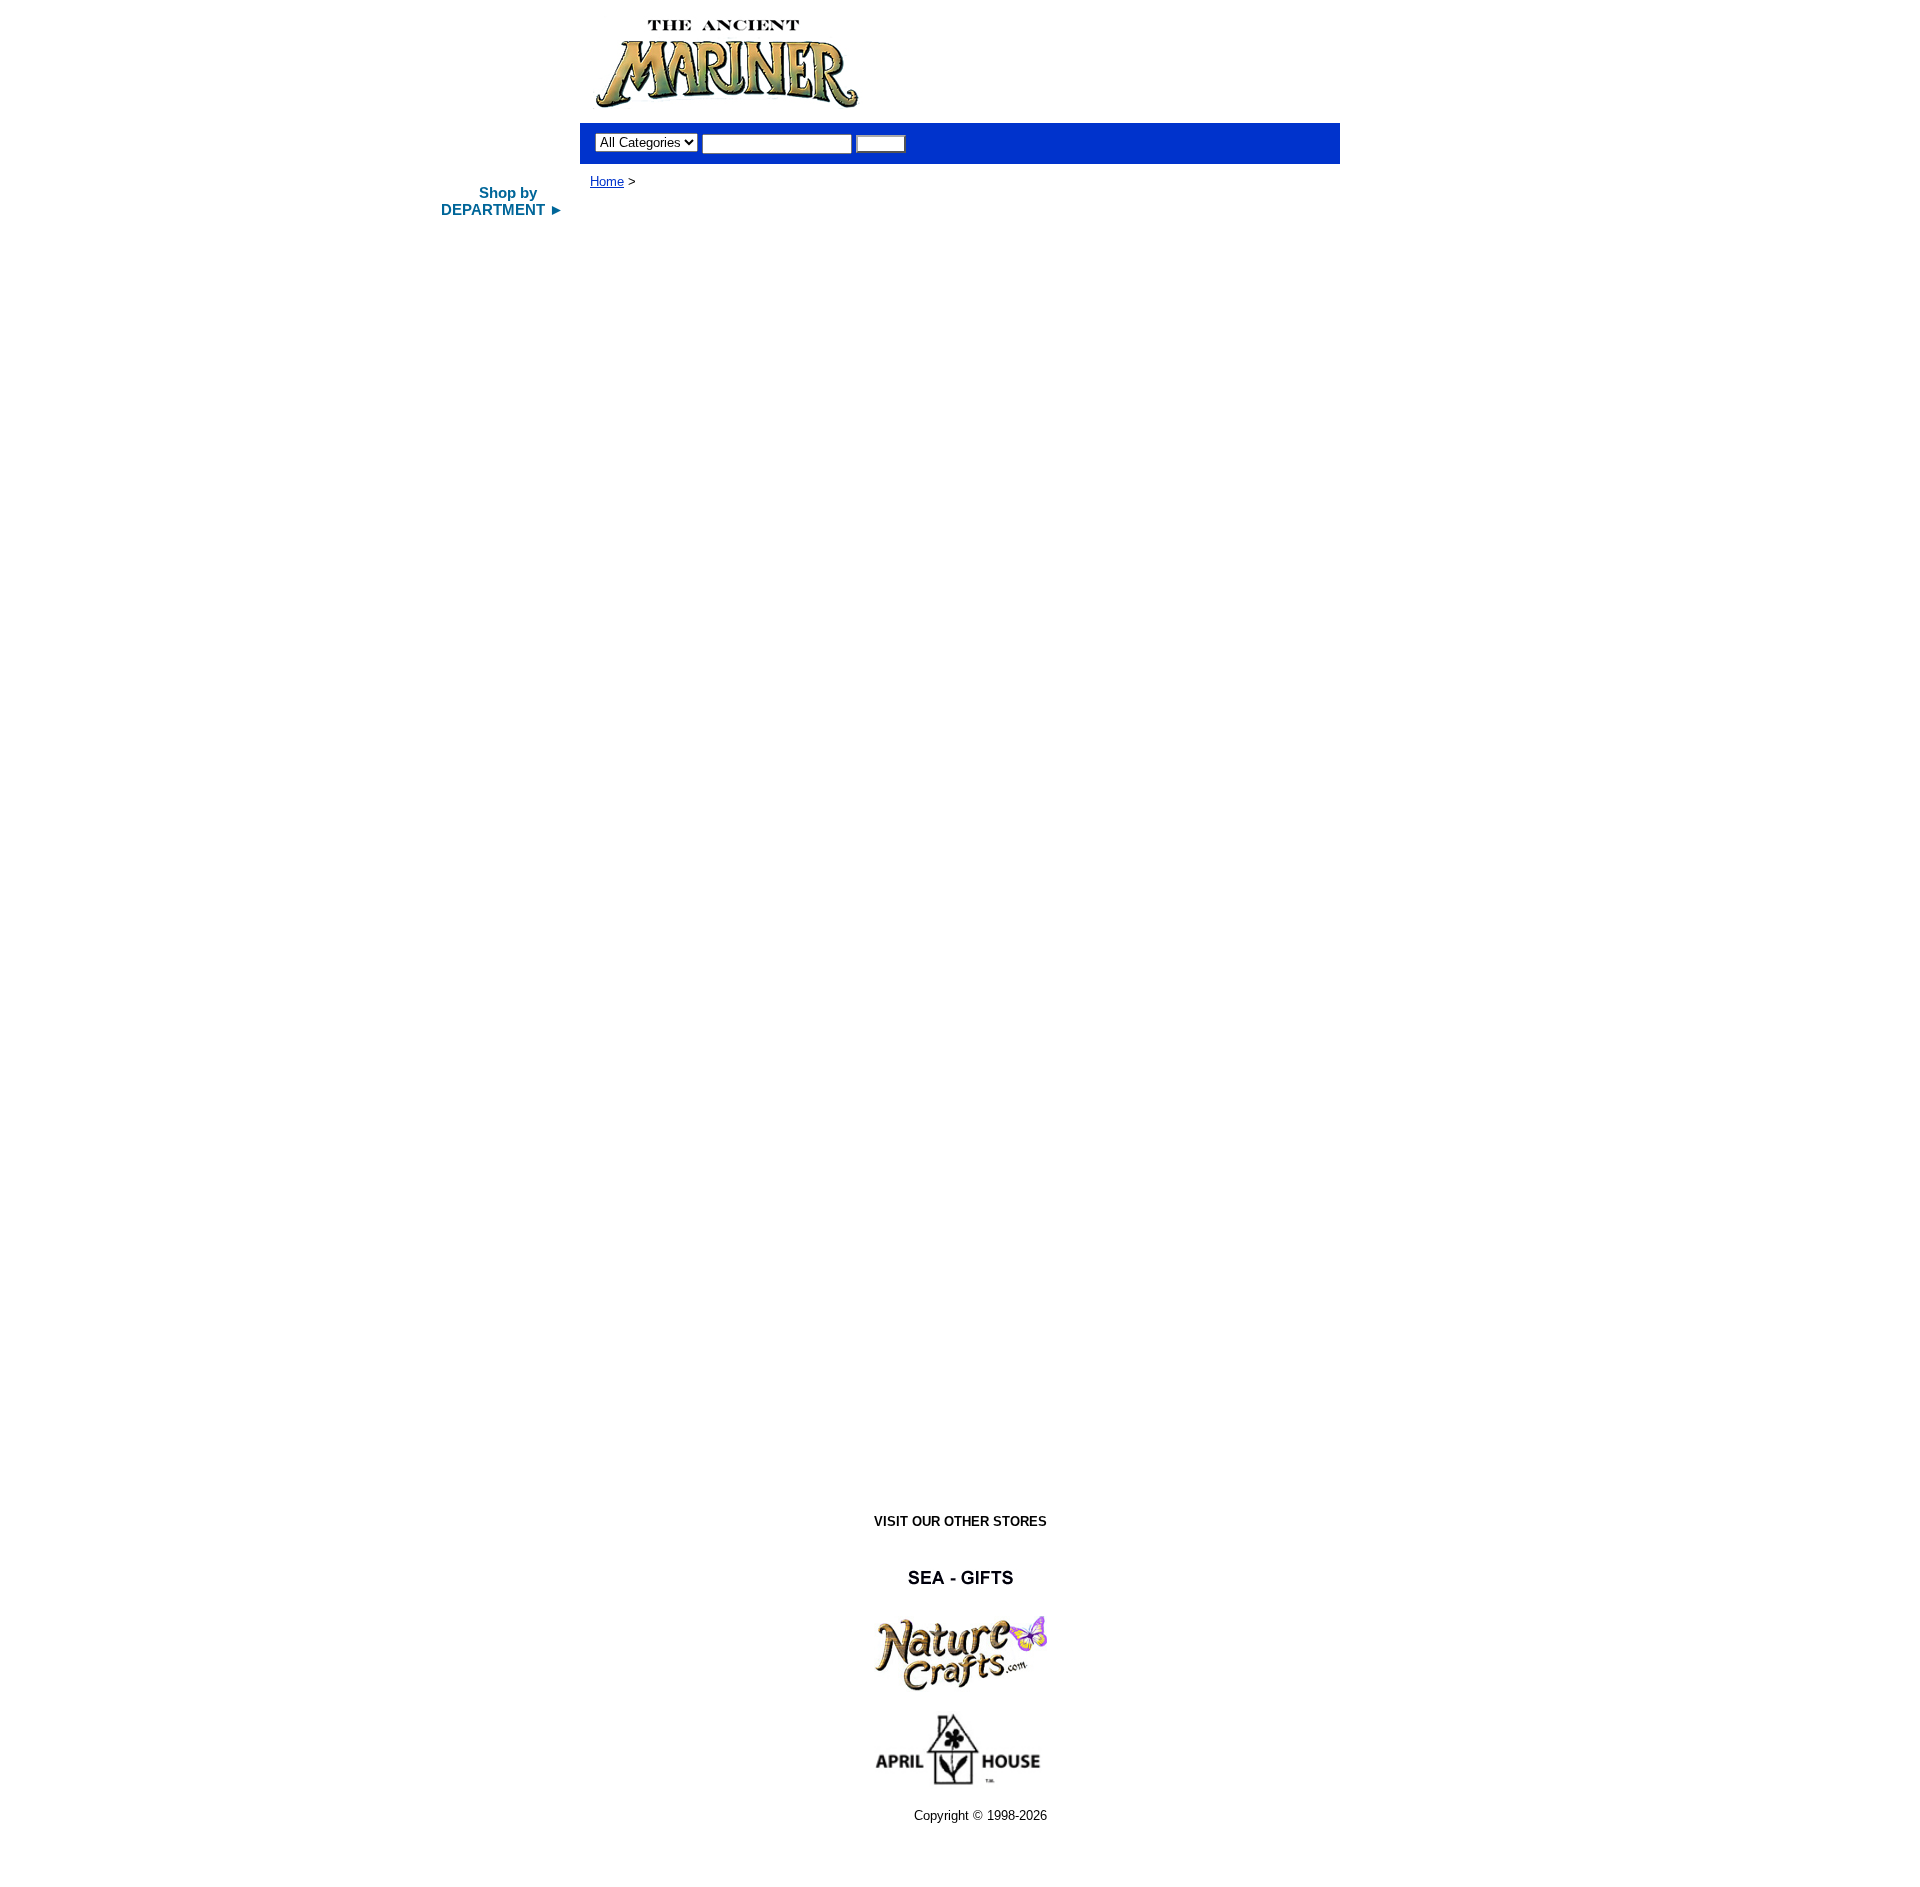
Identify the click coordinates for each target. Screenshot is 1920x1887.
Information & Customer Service (495, 1344)
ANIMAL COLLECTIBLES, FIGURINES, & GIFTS (501, 539)
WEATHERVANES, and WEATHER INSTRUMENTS (507, 678)
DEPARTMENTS (488, 1417)
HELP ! (462, 1382)
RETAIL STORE (486, 1267)
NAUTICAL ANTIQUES (506, 375)
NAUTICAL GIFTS (492, 305)
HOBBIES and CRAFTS (508, 803)
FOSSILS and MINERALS (480, 1054)
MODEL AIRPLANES (501, 445)
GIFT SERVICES (488, 1302)
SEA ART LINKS (489, 1162)
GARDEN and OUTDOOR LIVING (494, 765)
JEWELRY (472, 1012)
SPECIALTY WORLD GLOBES (500, 626)
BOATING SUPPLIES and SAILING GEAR (501, 974)
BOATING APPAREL (500, 932)
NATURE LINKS (487, 1197)
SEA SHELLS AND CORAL (495, 487)
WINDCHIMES (482, 410)
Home (607, 181)
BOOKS (465, 1092)
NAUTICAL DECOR (497, 340)
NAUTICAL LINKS (493, 1127)
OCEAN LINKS (484, 1232)
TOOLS (463, 838)
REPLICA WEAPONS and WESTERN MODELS (502, 887)
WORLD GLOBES (492, 584)
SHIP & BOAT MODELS (508, 270)
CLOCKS (468, 723)
